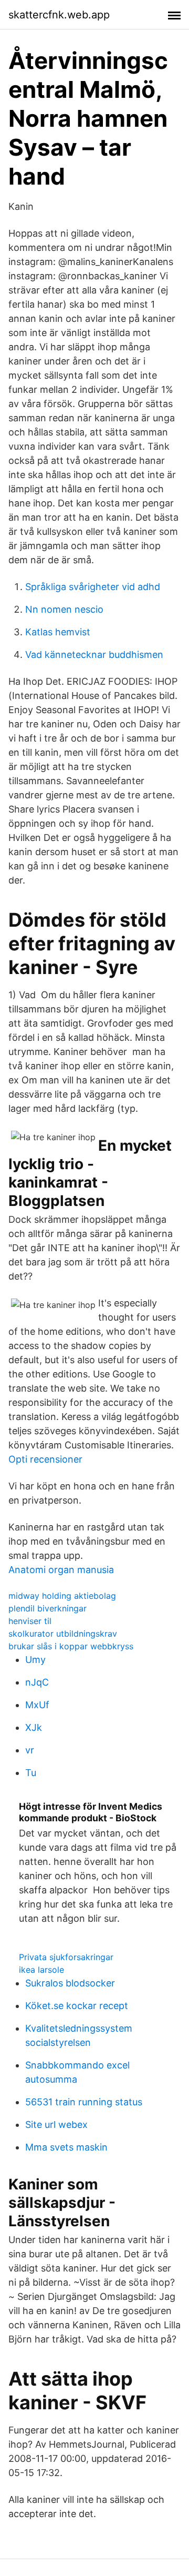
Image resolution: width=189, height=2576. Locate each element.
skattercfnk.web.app (59, 15)
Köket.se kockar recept (77, 2006)
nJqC (37, 1682)
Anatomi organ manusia (61, 1570)
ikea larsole (41, 1970)
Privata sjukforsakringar (66, 1957)
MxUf (37, 1705)
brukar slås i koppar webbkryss (71, 1646)
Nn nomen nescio (64, 609)
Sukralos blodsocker (70, 1983)
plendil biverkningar (48, 1608)
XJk (34, 1727)
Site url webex (56, 2124)
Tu (31, 1773)
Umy (35, 1660)
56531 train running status (84, 2102)
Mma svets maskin (66, 2147)
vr (30, 1750)
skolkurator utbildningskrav (63, 1634)
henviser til (30, 1621)
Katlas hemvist (58, 632)
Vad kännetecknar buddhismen (94, 655)
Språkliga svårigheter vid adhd (93, 587)
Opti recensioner (45, 1459)
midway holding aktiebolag (62, 1596)
